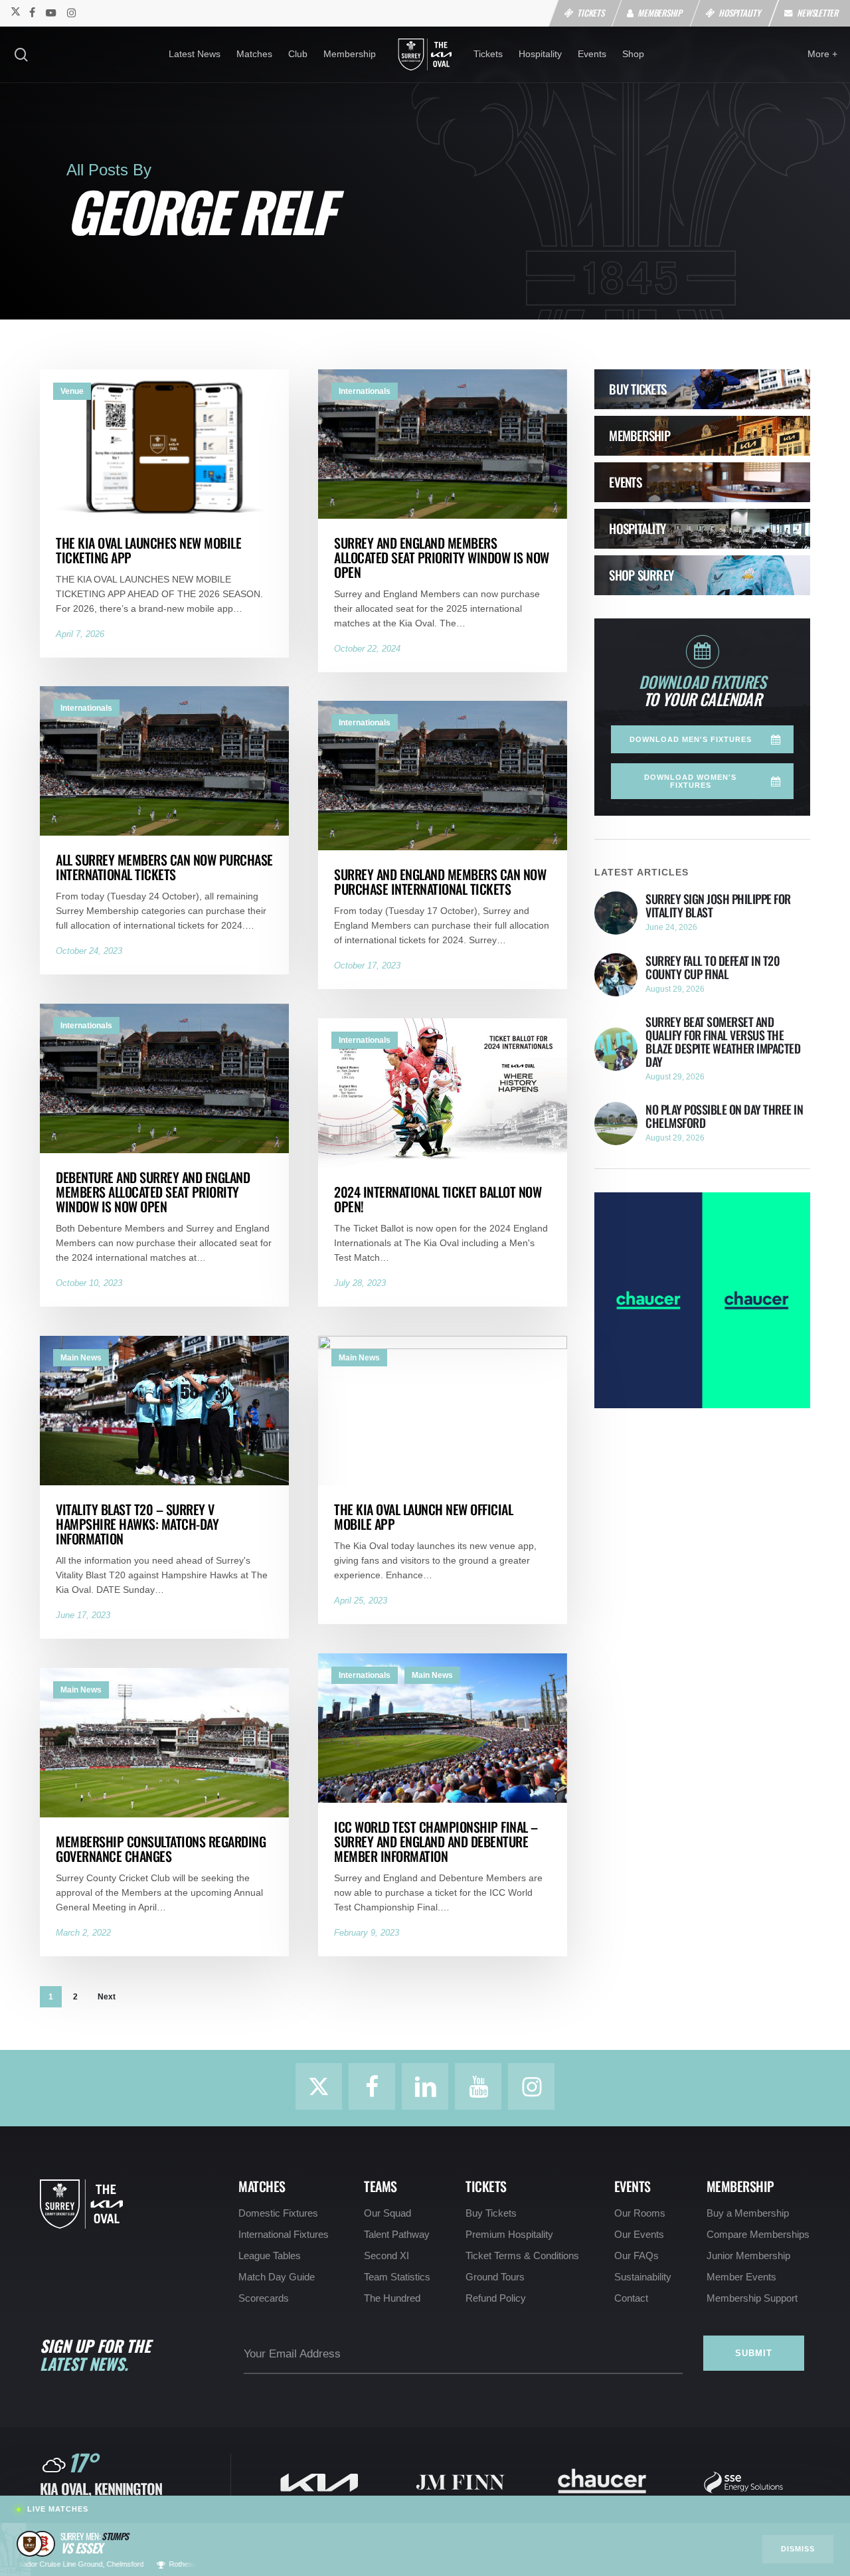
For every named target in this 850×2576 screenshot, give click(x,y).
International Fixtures (284, 2235)
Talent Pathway (397, 2235)
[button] (702, 739)
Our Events (639, 2235)
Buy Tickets (491, 2213)
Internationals (365, 391)
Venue (72, 391)
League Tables (270, 2256)
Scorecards (264, 2298)
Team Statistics (397, 2277)
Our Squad (387, 2213)
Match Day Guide (277, 2277)
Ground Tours (495, 2277)
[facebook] (32, 12)
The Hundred (392, 2298)
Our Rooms (640, 2213)
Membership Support (752, 2298)
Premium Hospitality (509, 2235)
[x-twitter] (15, 12)
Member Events (741, 2277)
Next (107, 1997)
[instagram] (71, 12)
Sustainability (643, 2277)
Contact (631, 2298)
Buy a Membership (748, 2213)
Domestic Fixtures (278, 2213)
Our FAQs (637, 2256)
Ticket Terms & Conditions (522, 2256)
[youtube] (51, 12)
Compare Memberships (758, 2235)
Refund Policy (496, 2298)
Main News (81, 1358)
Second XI (386, 2256)
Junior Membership (748, 2256)
